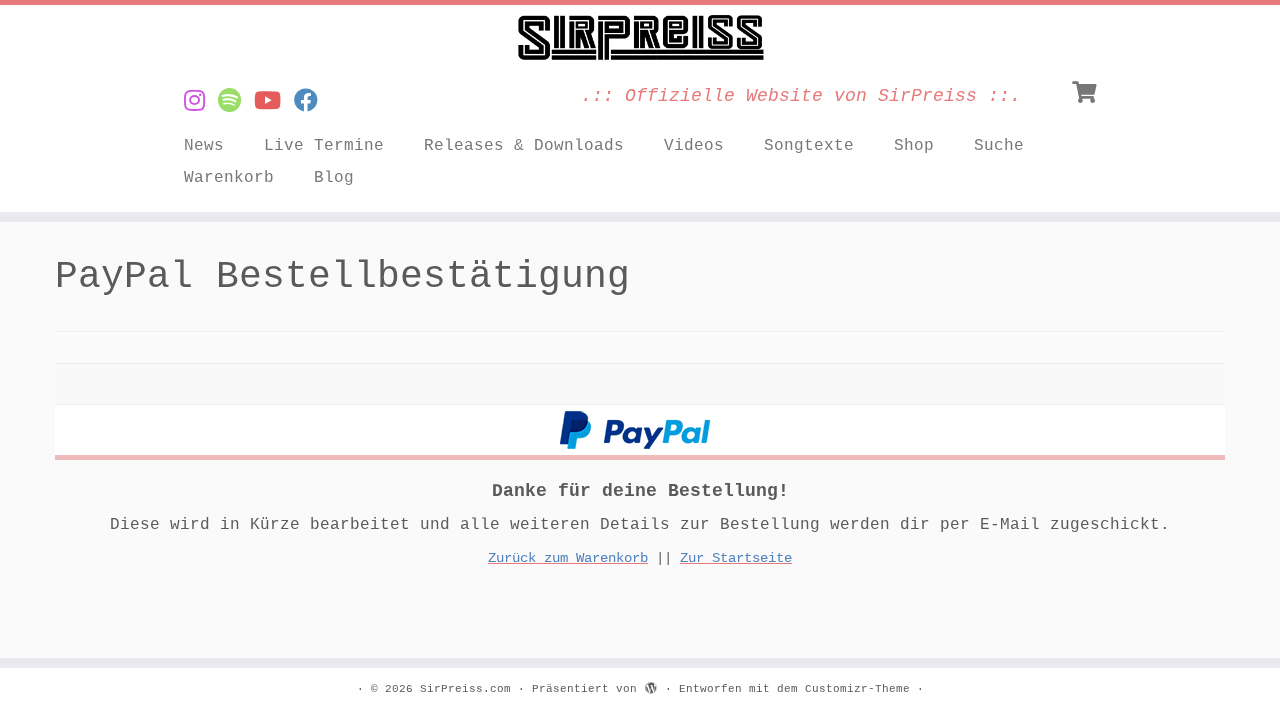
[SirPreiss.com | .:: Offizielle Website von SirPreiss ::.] (640, 38)
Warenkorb (229, 178)
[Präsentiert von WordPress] (651, 686)
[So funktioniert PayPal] (635, 429)
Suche (999, 146)
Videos (694, 146)
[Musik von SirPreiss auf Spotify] (236, 102)
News (204, 146)
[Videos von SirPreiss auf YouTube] (274, 102)
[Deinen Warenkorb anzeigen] (1086, 90)
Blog (334, 178)
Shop (914, 146)
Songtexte (809, 146)
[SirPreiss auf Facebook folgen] (312, 102)
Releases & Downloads (524, 146)
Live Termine (324, 146)
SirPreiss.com (465, 689)
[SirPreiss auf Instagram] (201, 102)
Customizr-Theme (857, 689)
